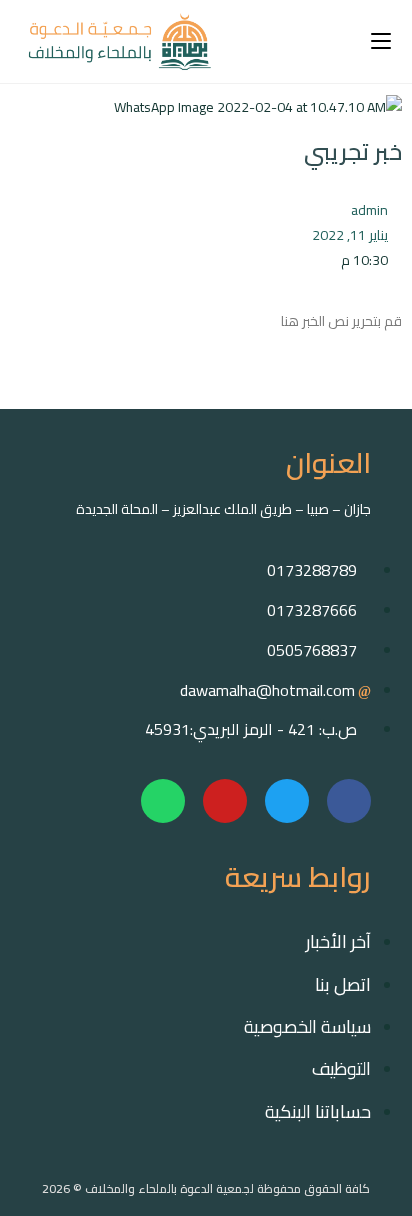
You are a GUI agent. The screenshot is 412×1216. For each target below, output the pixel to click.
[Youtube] (225, 801)
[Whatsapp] (163, 801)
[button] (396, 386)
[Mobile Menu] (381, 41)
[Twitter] (287, 801)
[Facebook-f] (349, 801)
